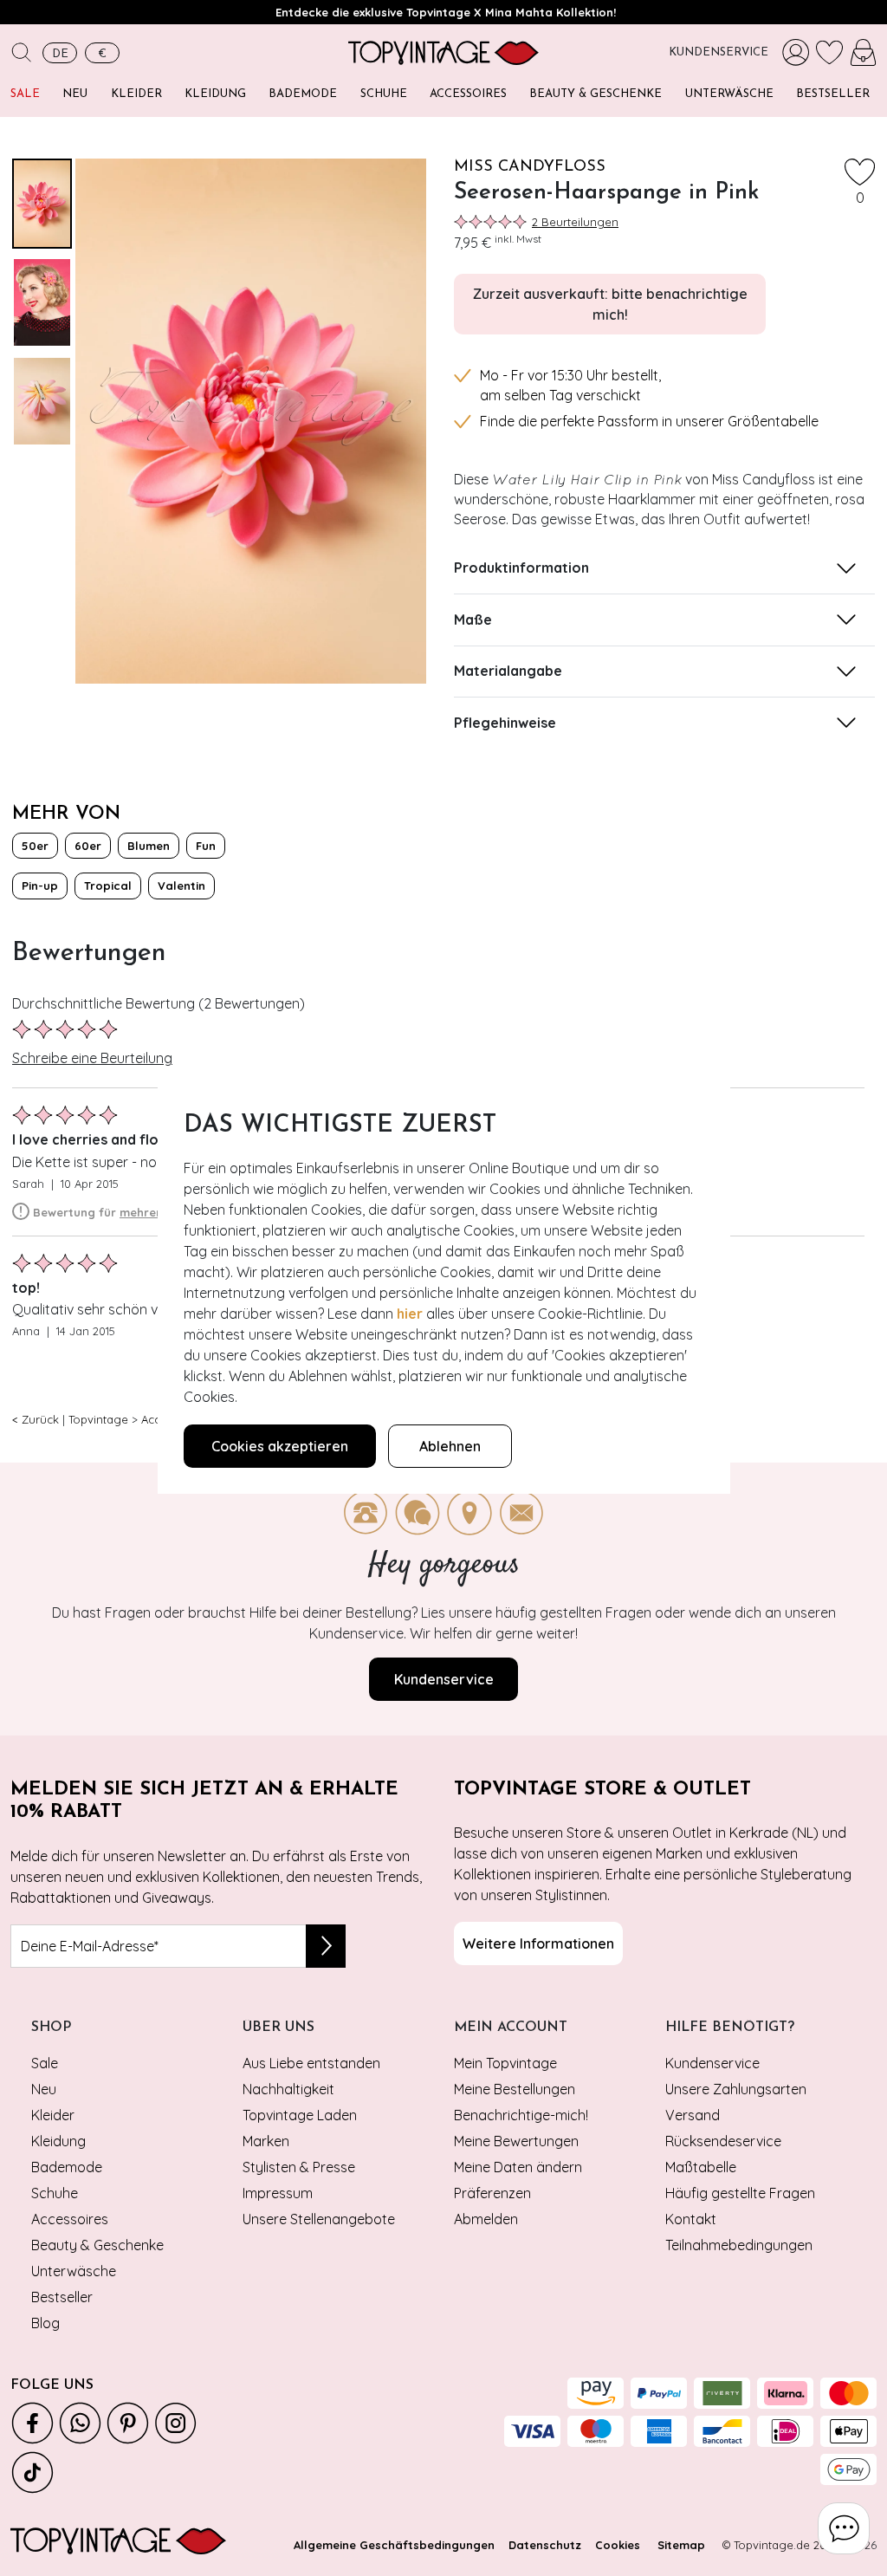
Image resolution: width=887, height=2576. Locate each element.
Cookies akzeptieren (280, 1446)
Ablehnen (450, 1446)
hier (410, 1314)
